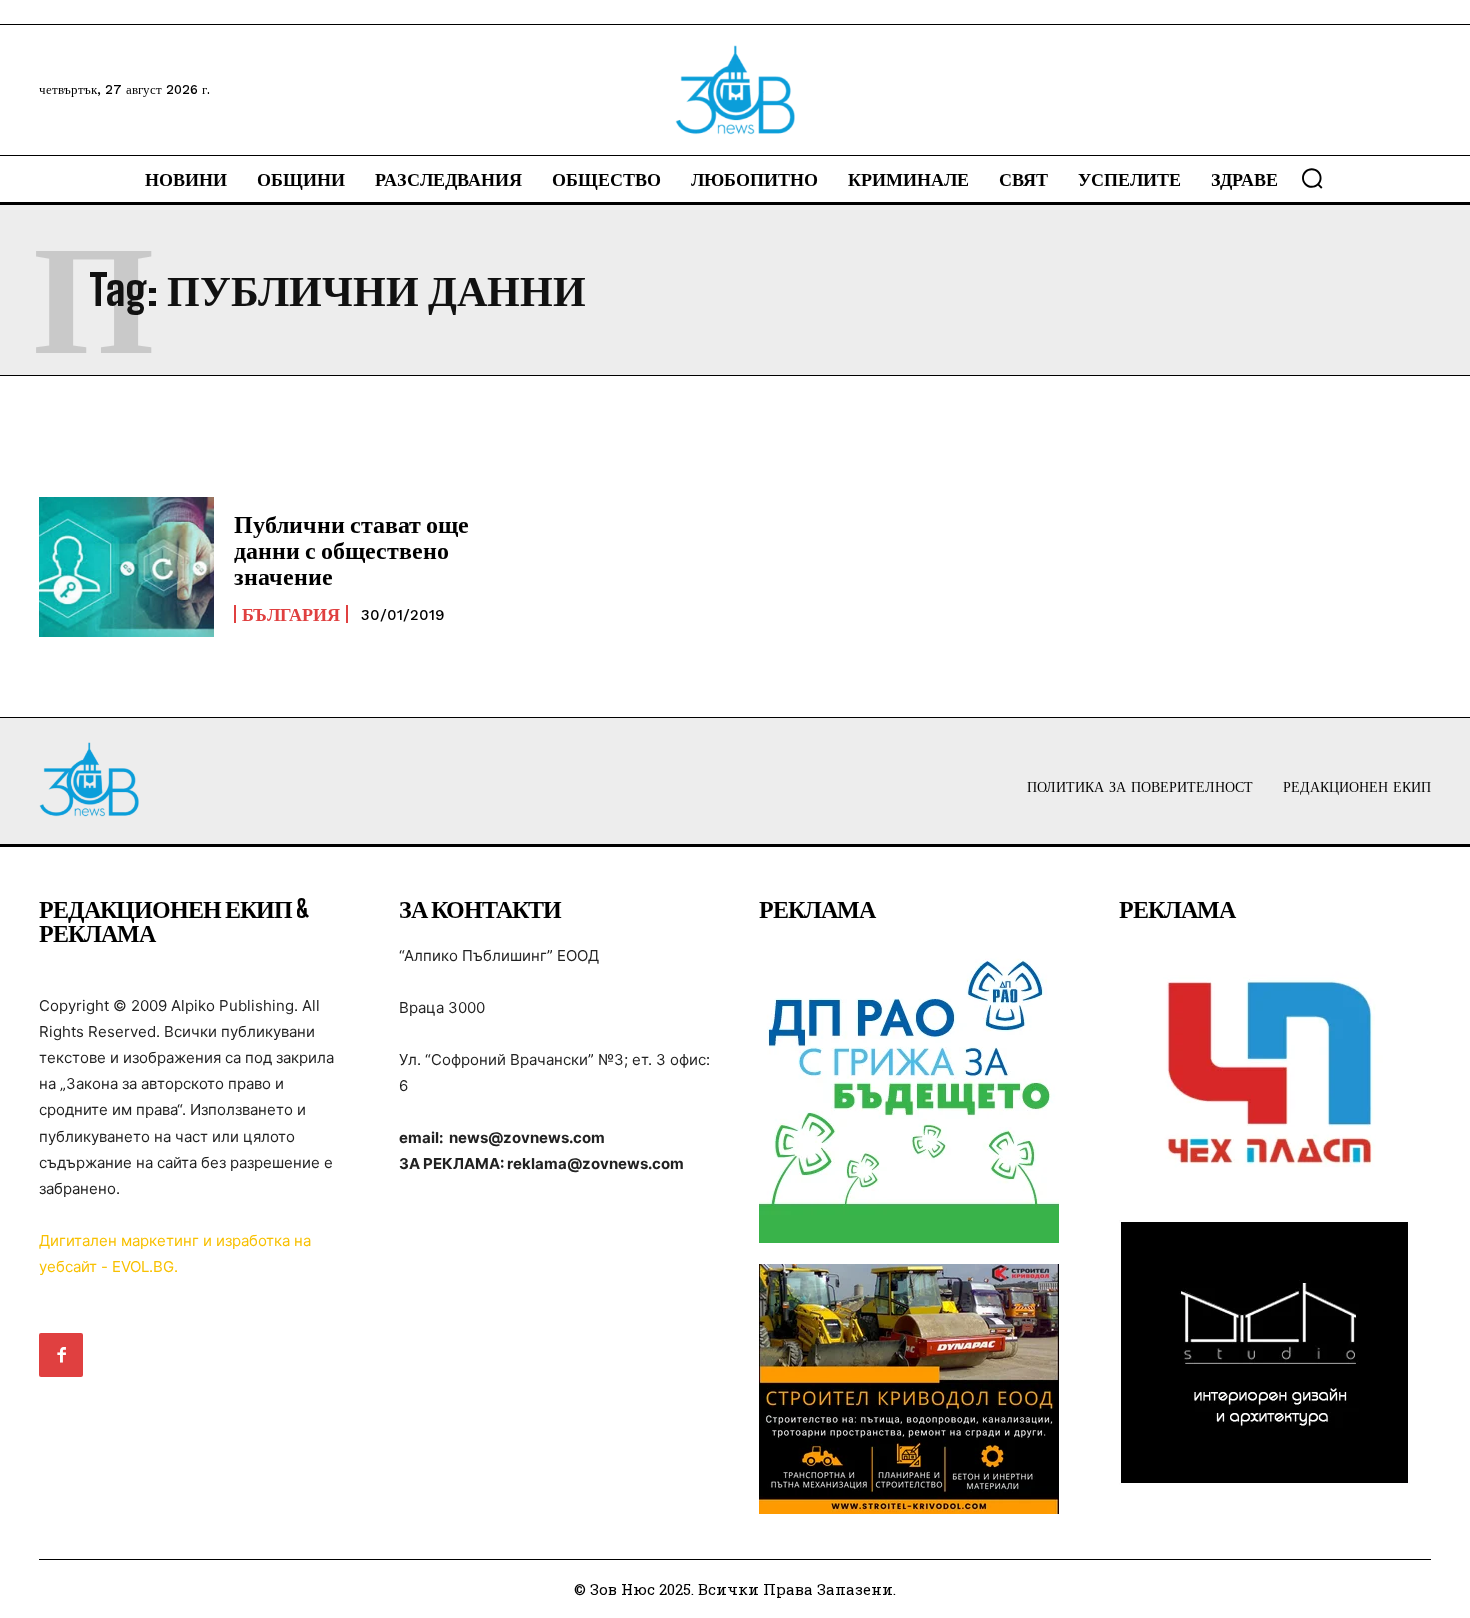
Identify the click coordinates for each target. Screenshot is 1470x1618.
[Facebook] (61, 1355)
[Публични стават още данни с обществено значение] (126, 567)
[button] (1312, 178)
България (291, 614)
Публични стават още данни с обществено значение (351, 550)
